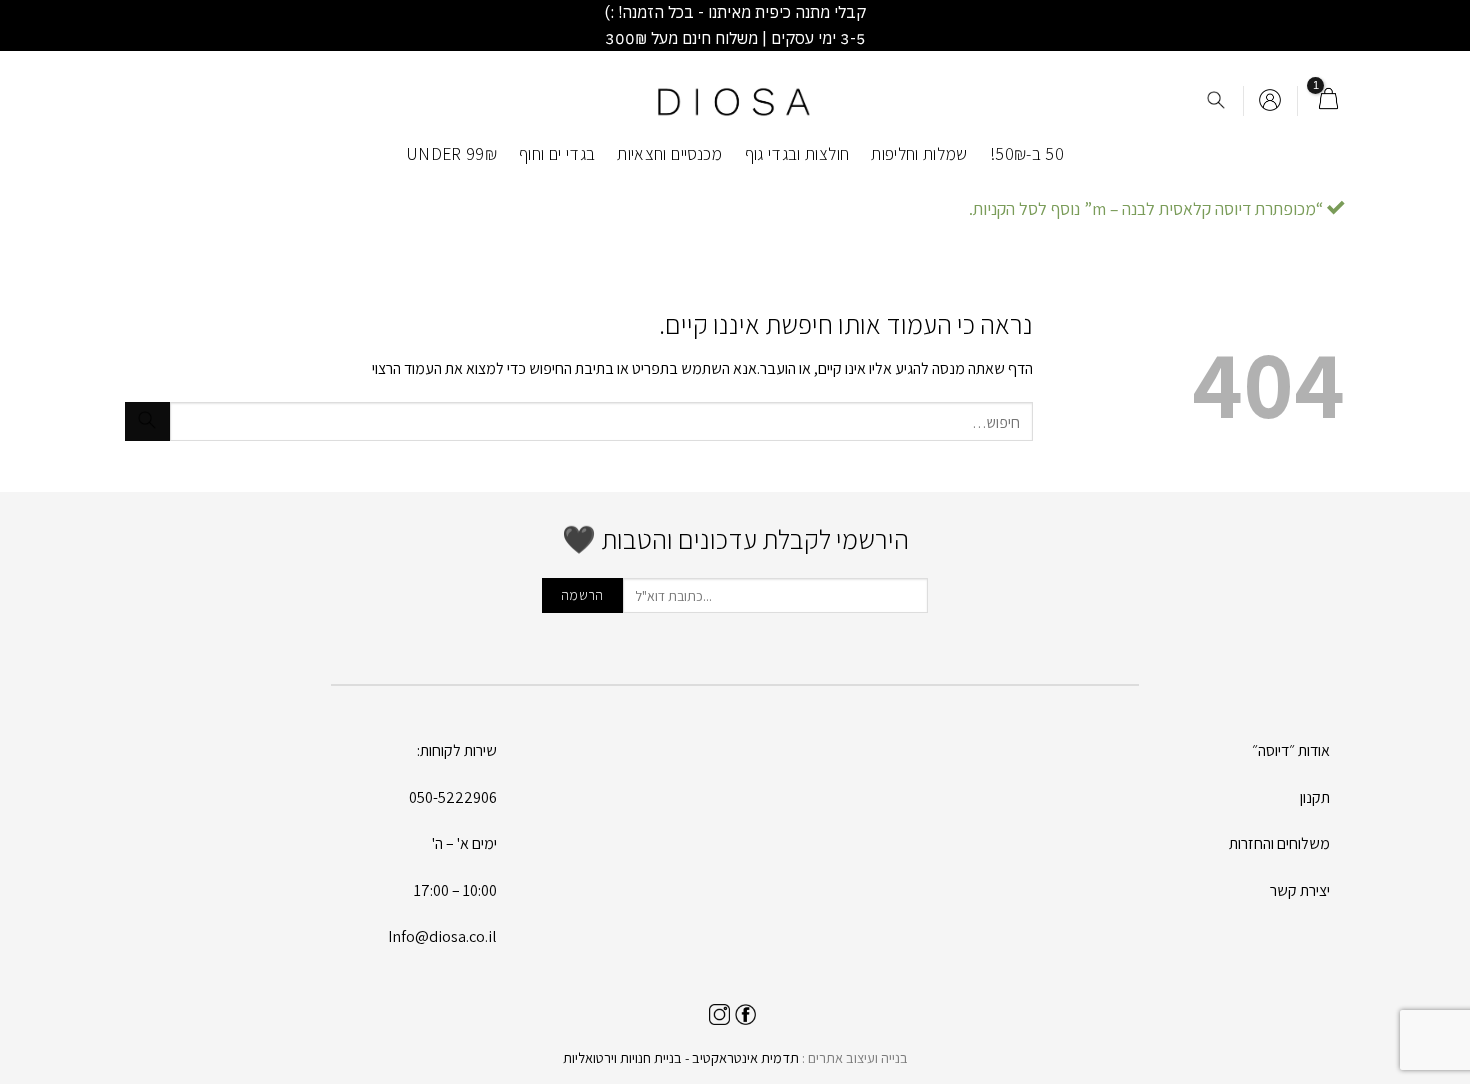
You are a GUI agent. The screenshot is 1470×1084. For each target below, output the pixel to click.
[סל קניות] (1328, 101)
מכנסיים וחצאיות (669, 153)
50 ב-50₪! (1027, 153)
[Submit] (147, 421)
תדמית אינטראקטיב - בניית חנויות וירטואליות (681, 1057)
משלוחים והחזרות (1279, 843)
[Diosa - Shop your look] (735, 101)
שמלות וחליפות (919, 153)
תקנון (1315, 797)
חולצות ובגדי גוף (797, 153)
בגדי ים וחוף (557, 153)
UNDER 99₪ (451, 153)
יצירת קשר (1300, 890)
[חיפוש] (1216, 101)
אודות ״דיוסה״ (1291, 750)
